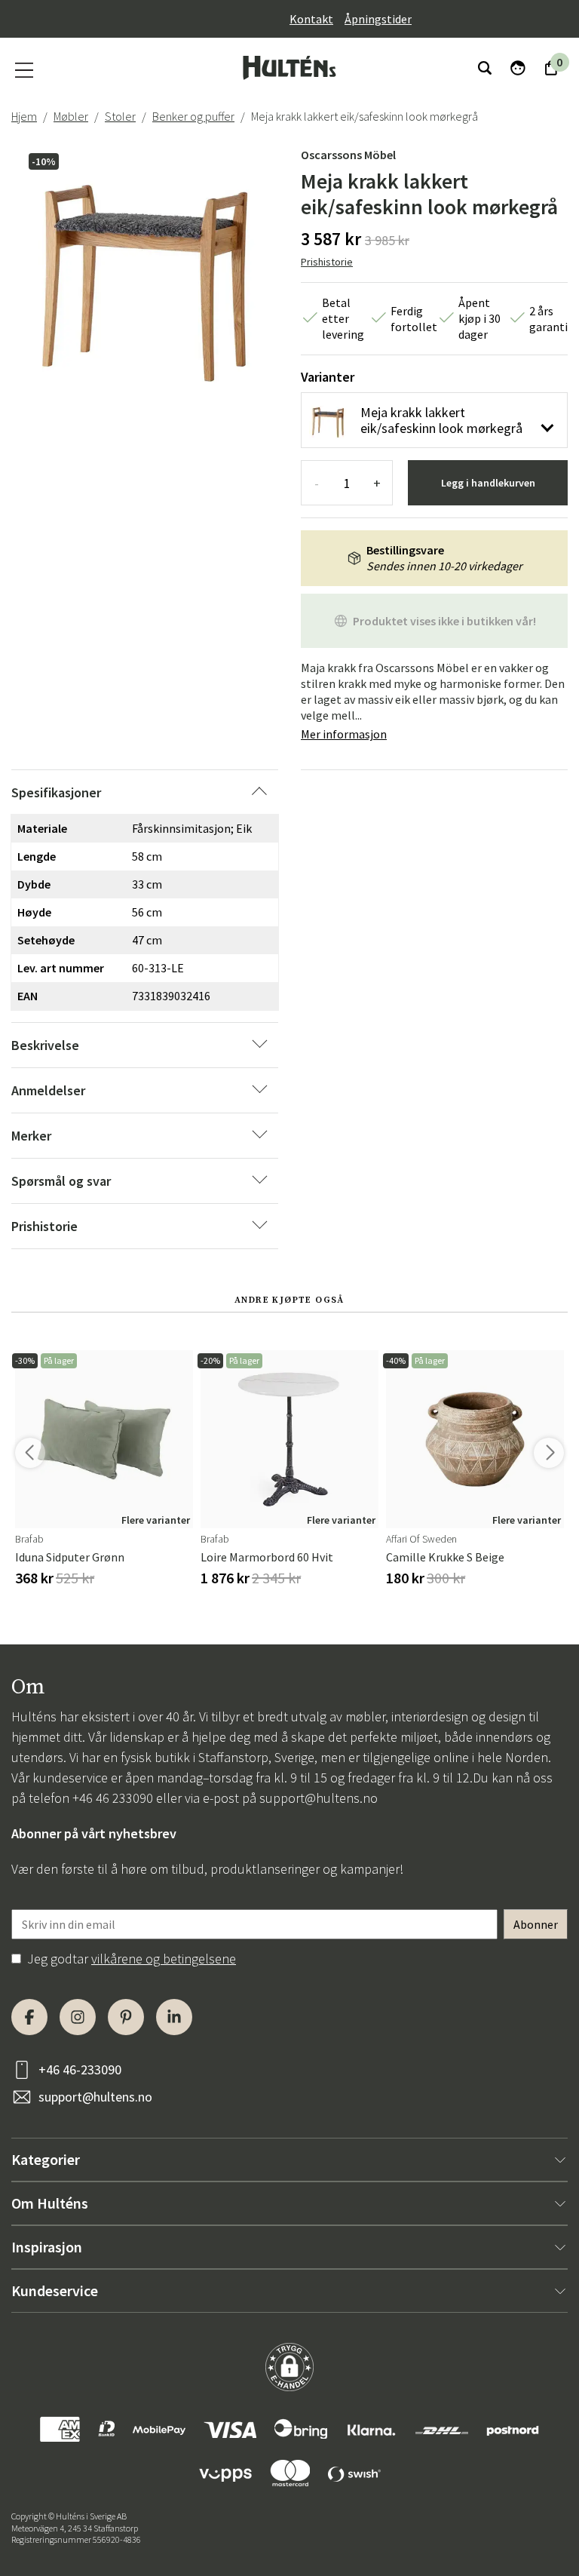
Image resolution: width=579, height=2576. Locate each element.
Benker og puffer (193, 116)
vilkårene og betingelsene (164, 1959)
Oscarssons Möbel (348, 155)
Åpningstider (378, 19)
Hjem (24, 116)
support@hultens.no (319, 1798)
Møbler (71, 116)
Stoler (120, 116)
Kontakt (311, 19)
